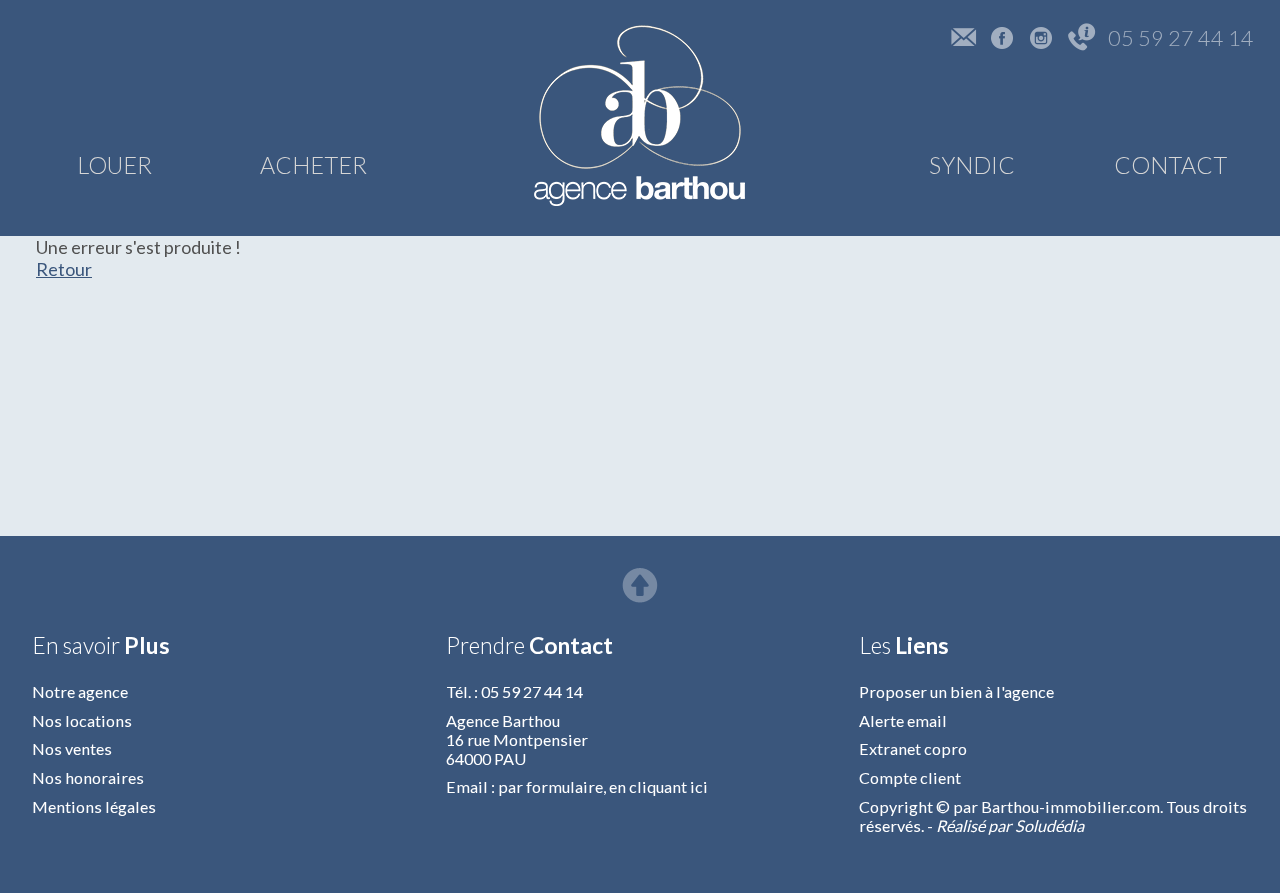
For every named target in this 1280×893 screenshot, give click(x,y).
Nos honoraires (88, 777)
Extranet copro (913, 748)
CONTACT (1170, 165)
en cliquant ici (658, 786)
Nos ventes (72, 748)
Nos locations (82, 720)
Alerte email (903, 720)
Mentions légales (94, 806)
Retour (64, 269)
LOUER (114, 165)
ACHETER (313, 165)
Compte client (910, 777)
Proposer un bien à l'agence (956, 691)
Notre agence (80, 691)
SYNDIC (972, 165)
